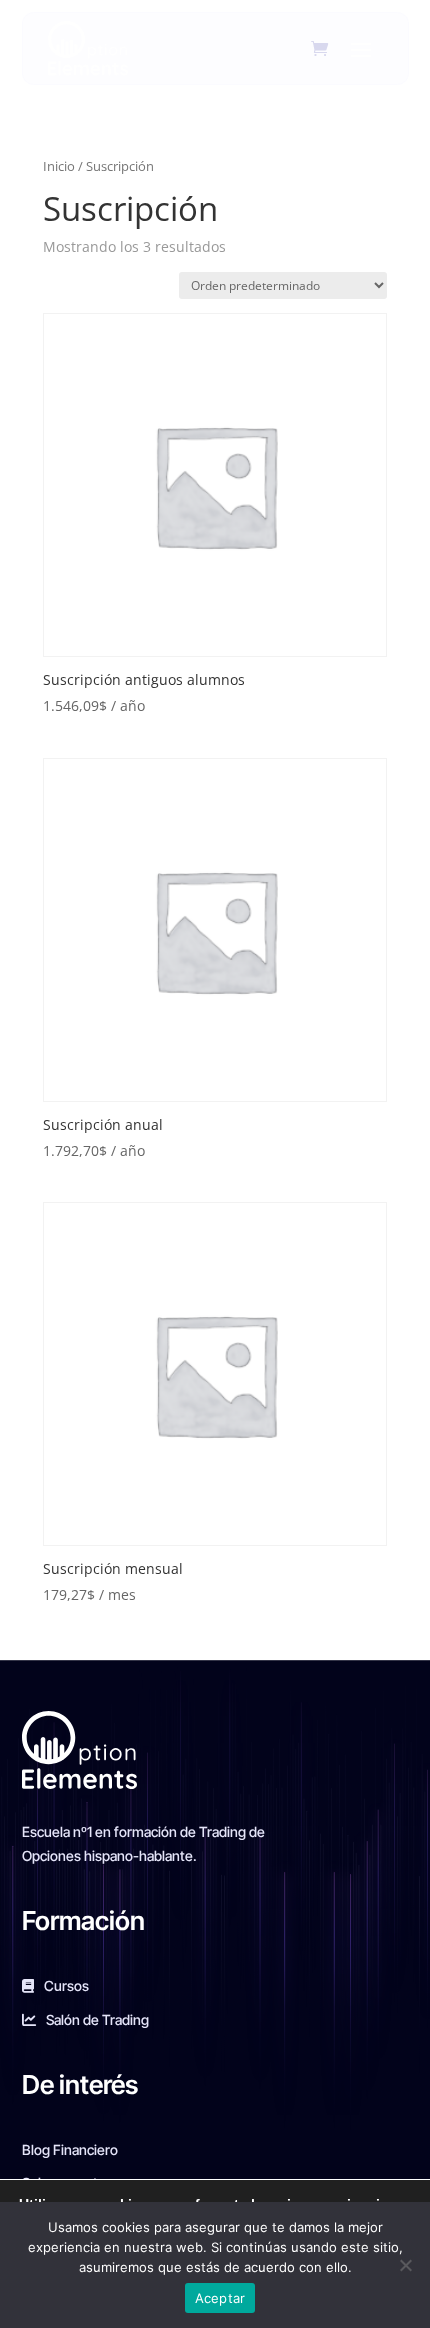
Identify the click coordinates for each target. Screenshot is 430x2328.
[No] (405, 2265)
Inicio (59, 166)
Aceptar (220, 2298)
